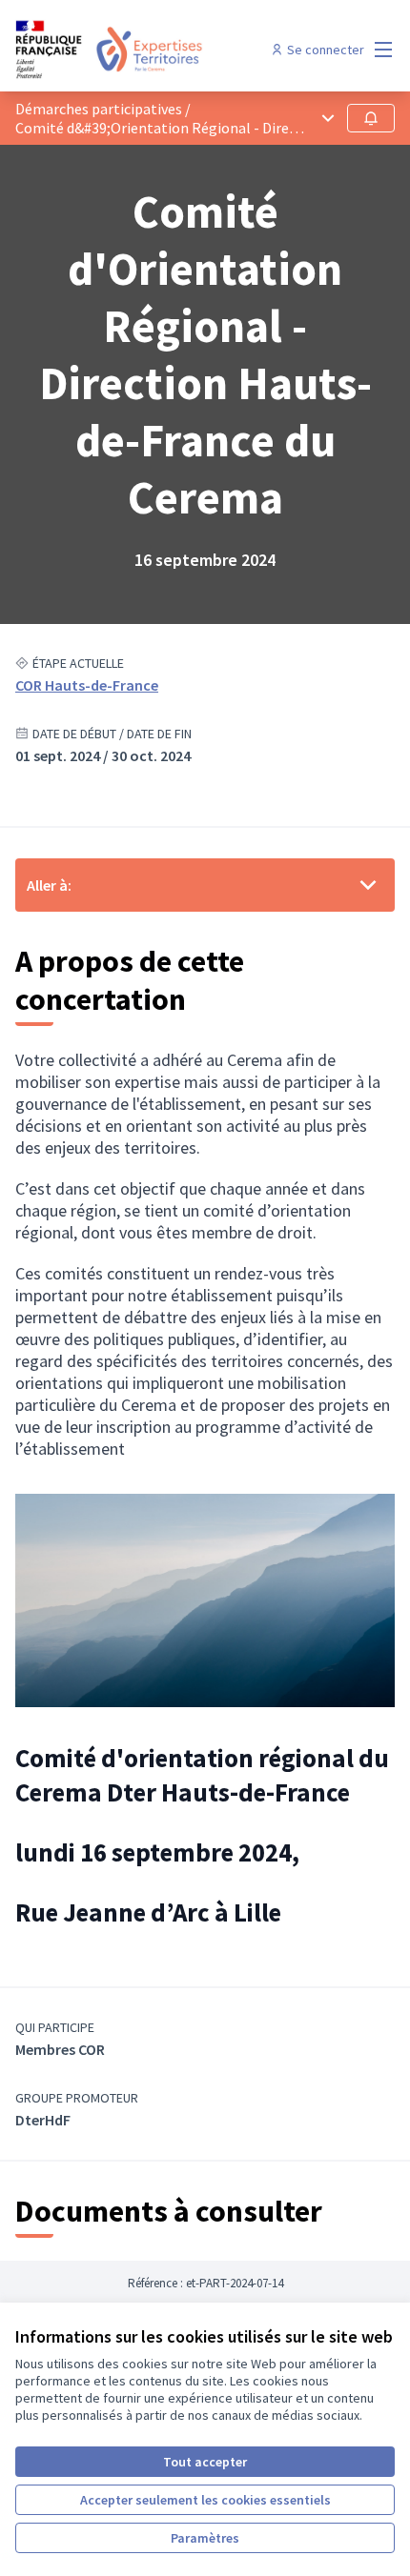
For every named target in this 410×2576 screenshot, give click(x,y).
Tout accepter (205, 2462)
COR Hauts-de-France (87, 685)
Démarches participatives (99, 109)
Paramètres (205, 2538)
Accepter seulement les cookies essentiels (205, 2500)
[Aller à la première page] (156, 50)
